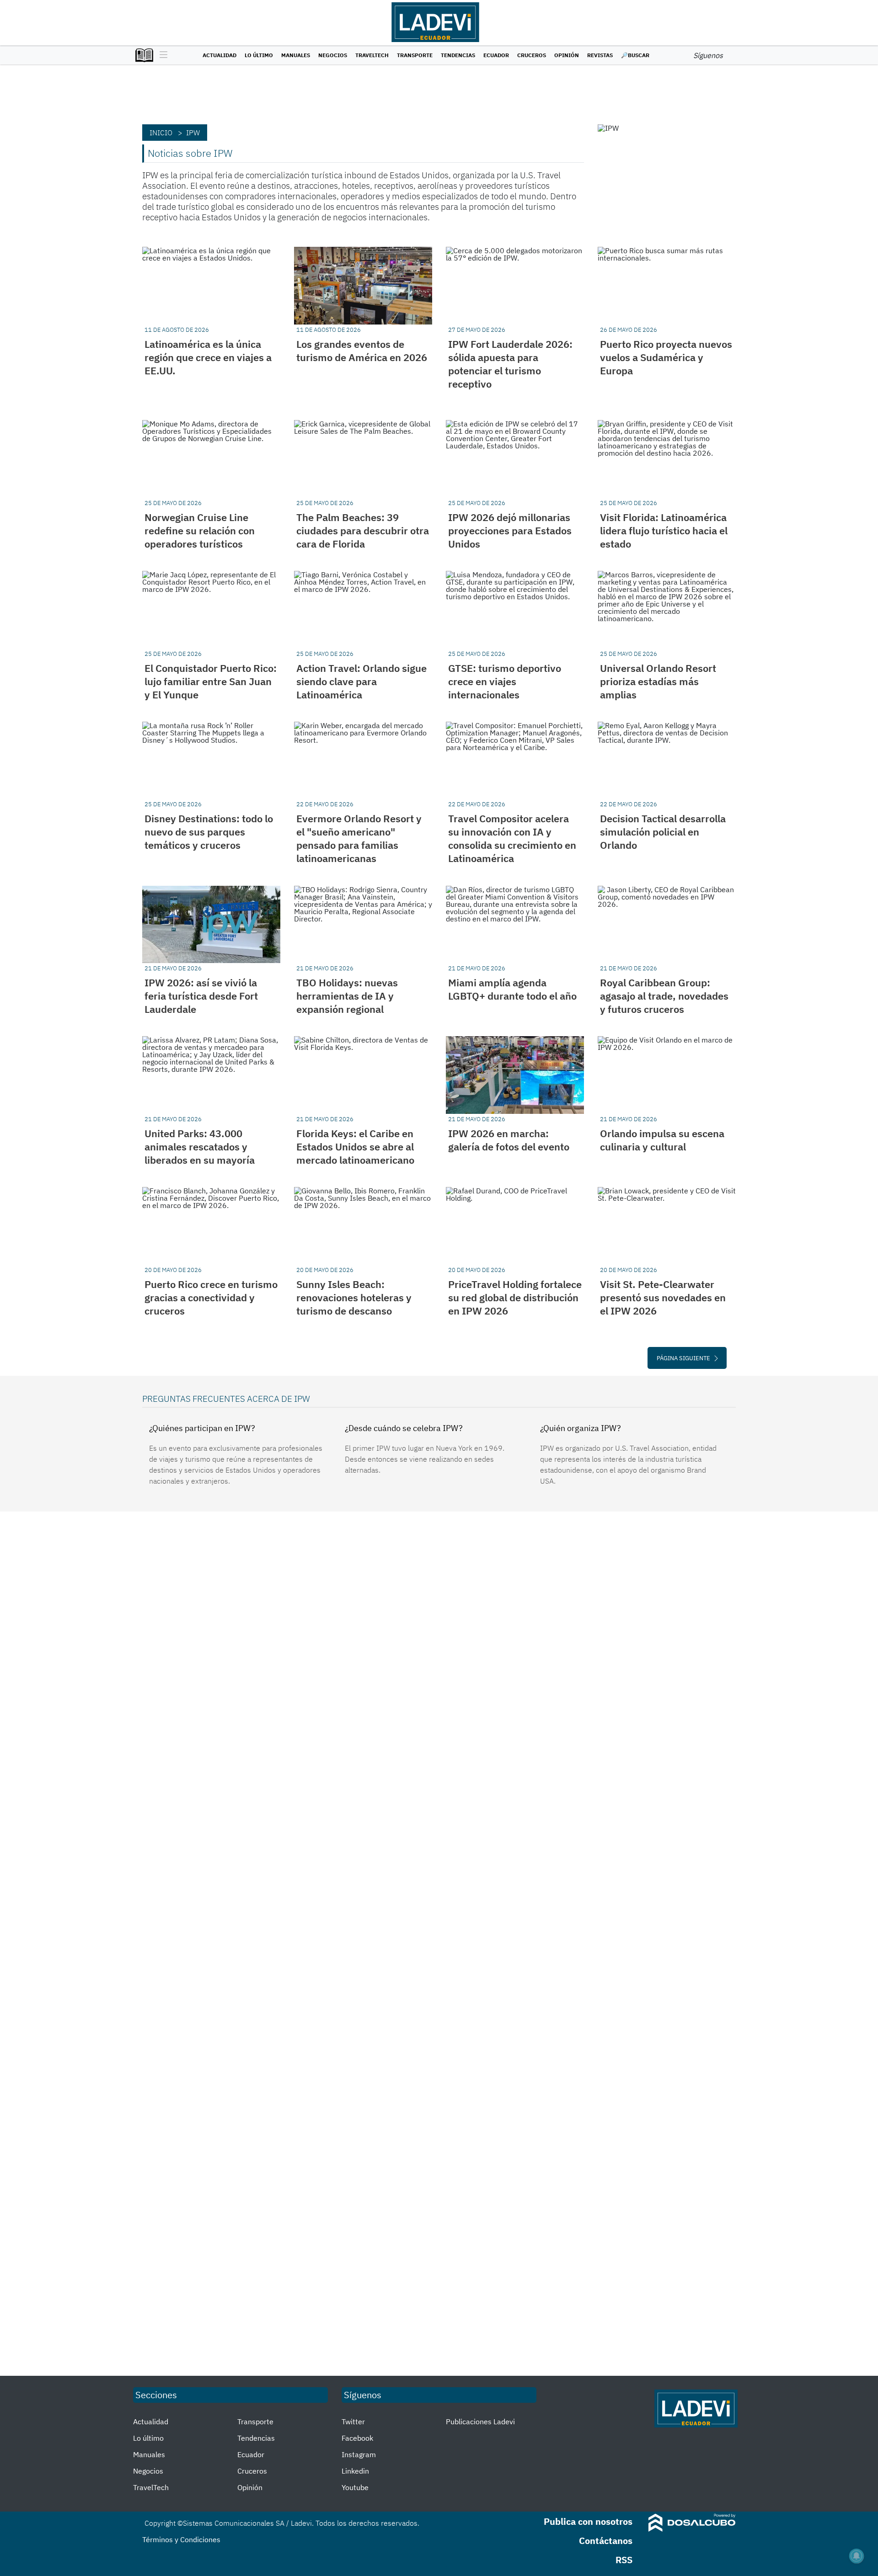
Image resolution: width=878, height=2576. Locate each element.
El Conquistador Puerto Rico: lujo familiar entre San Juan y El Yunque (211, 681)
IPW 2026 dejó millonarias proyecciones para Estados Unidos (510, 530)
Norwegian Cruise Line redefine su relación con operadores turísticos (200, 530)
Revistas (600, 55)
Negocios (333, 55)
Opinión (567, 55)
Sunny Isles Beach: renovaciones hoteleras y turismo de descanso (354, 1297)
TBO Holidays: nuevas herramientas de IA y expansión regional (347, 996)
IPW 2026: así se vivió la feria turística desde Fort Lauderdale (201, 996)
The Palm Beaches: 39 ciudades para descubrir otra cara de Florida (363, 530)
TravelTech (372, 55)
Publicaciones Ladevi (480, 2422)
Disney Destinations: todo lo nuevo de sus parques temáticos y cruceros (209, 832)
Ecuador (496, 55)
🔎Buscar (635, 55)
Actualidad (219, 55)
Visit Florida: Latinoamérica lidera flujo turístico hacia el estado (664, 530)
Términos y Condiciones (181, 2539)
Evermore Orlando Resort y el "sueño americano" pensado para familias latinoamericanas (359, 838)
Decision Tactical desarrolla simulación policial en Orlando (663, 832)
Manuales (296, 55)
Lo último (259, 55)
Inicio (161, 133)
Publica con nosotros (588, 2521)
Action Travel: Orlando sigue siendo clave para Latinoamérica (361, 681)
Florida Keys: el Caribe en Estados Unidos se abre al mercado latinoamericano (355, 1147)
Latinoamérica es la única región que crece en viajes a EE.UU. (208, 357)
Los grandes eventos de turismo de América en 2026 (362, 351)
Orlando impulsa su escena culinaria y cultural (662, 1140)
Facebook (357, 2438)
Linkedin (355, 2471)
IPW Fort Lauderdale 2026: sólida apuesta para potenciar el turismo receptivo (510, 364)
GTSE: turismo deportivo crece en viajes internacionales (505, 681)
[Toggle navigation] (161, 55)
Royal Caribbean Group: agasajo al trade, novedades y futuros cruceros (664, 996)
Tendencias (458, 55)
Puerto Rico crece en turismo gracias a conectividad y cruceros (211, 1297)
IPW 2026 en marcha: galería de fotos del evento (509, 1140)
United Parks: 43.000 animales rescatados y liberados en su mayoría (200, 1147)
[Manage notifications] (857, 2556)
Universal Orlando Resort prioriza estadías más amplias (658, 681)
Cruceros (532, 55)
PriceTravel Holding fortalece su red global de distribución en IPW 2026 (515, 1297)
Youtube (355, 2487)
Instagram (359, 2454)
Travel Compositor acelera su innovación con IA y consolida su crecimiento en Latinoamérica (512, 838)
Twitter (353, 2422)
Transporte (415, 55)
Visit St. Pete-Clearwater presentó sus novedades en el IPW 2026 (663, 1297)
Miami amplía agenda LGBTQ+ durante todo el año (512, 989)
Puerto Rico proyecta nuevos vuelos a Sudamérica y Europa (666, 357)
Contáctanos (606, 2541)
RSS (624, 2560)
